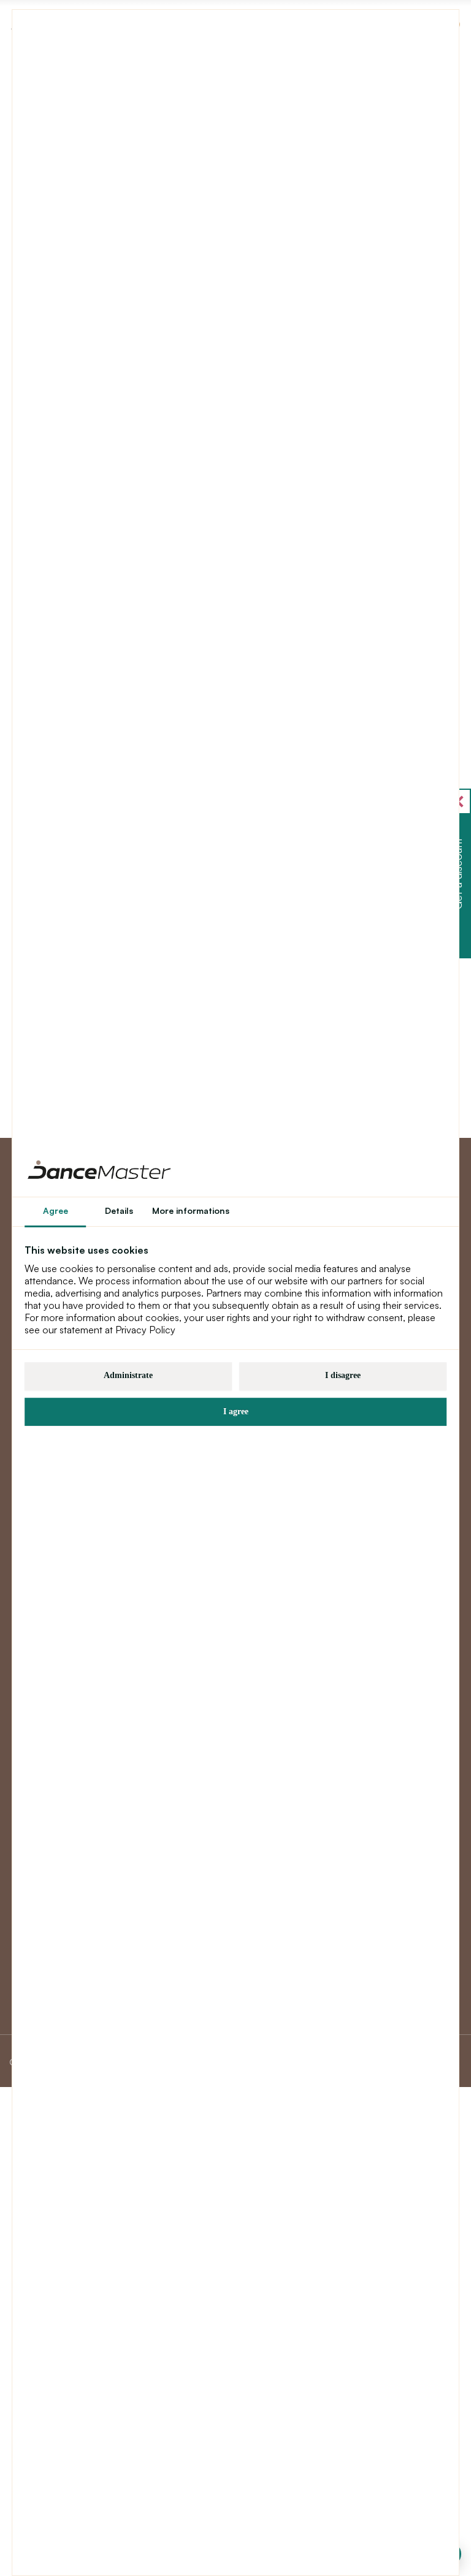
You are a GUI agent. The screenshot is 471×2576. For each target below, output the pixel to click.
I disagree (343, 1375)
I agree (235, 1411)
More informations (191, 1210)
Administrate (128, 1375)
